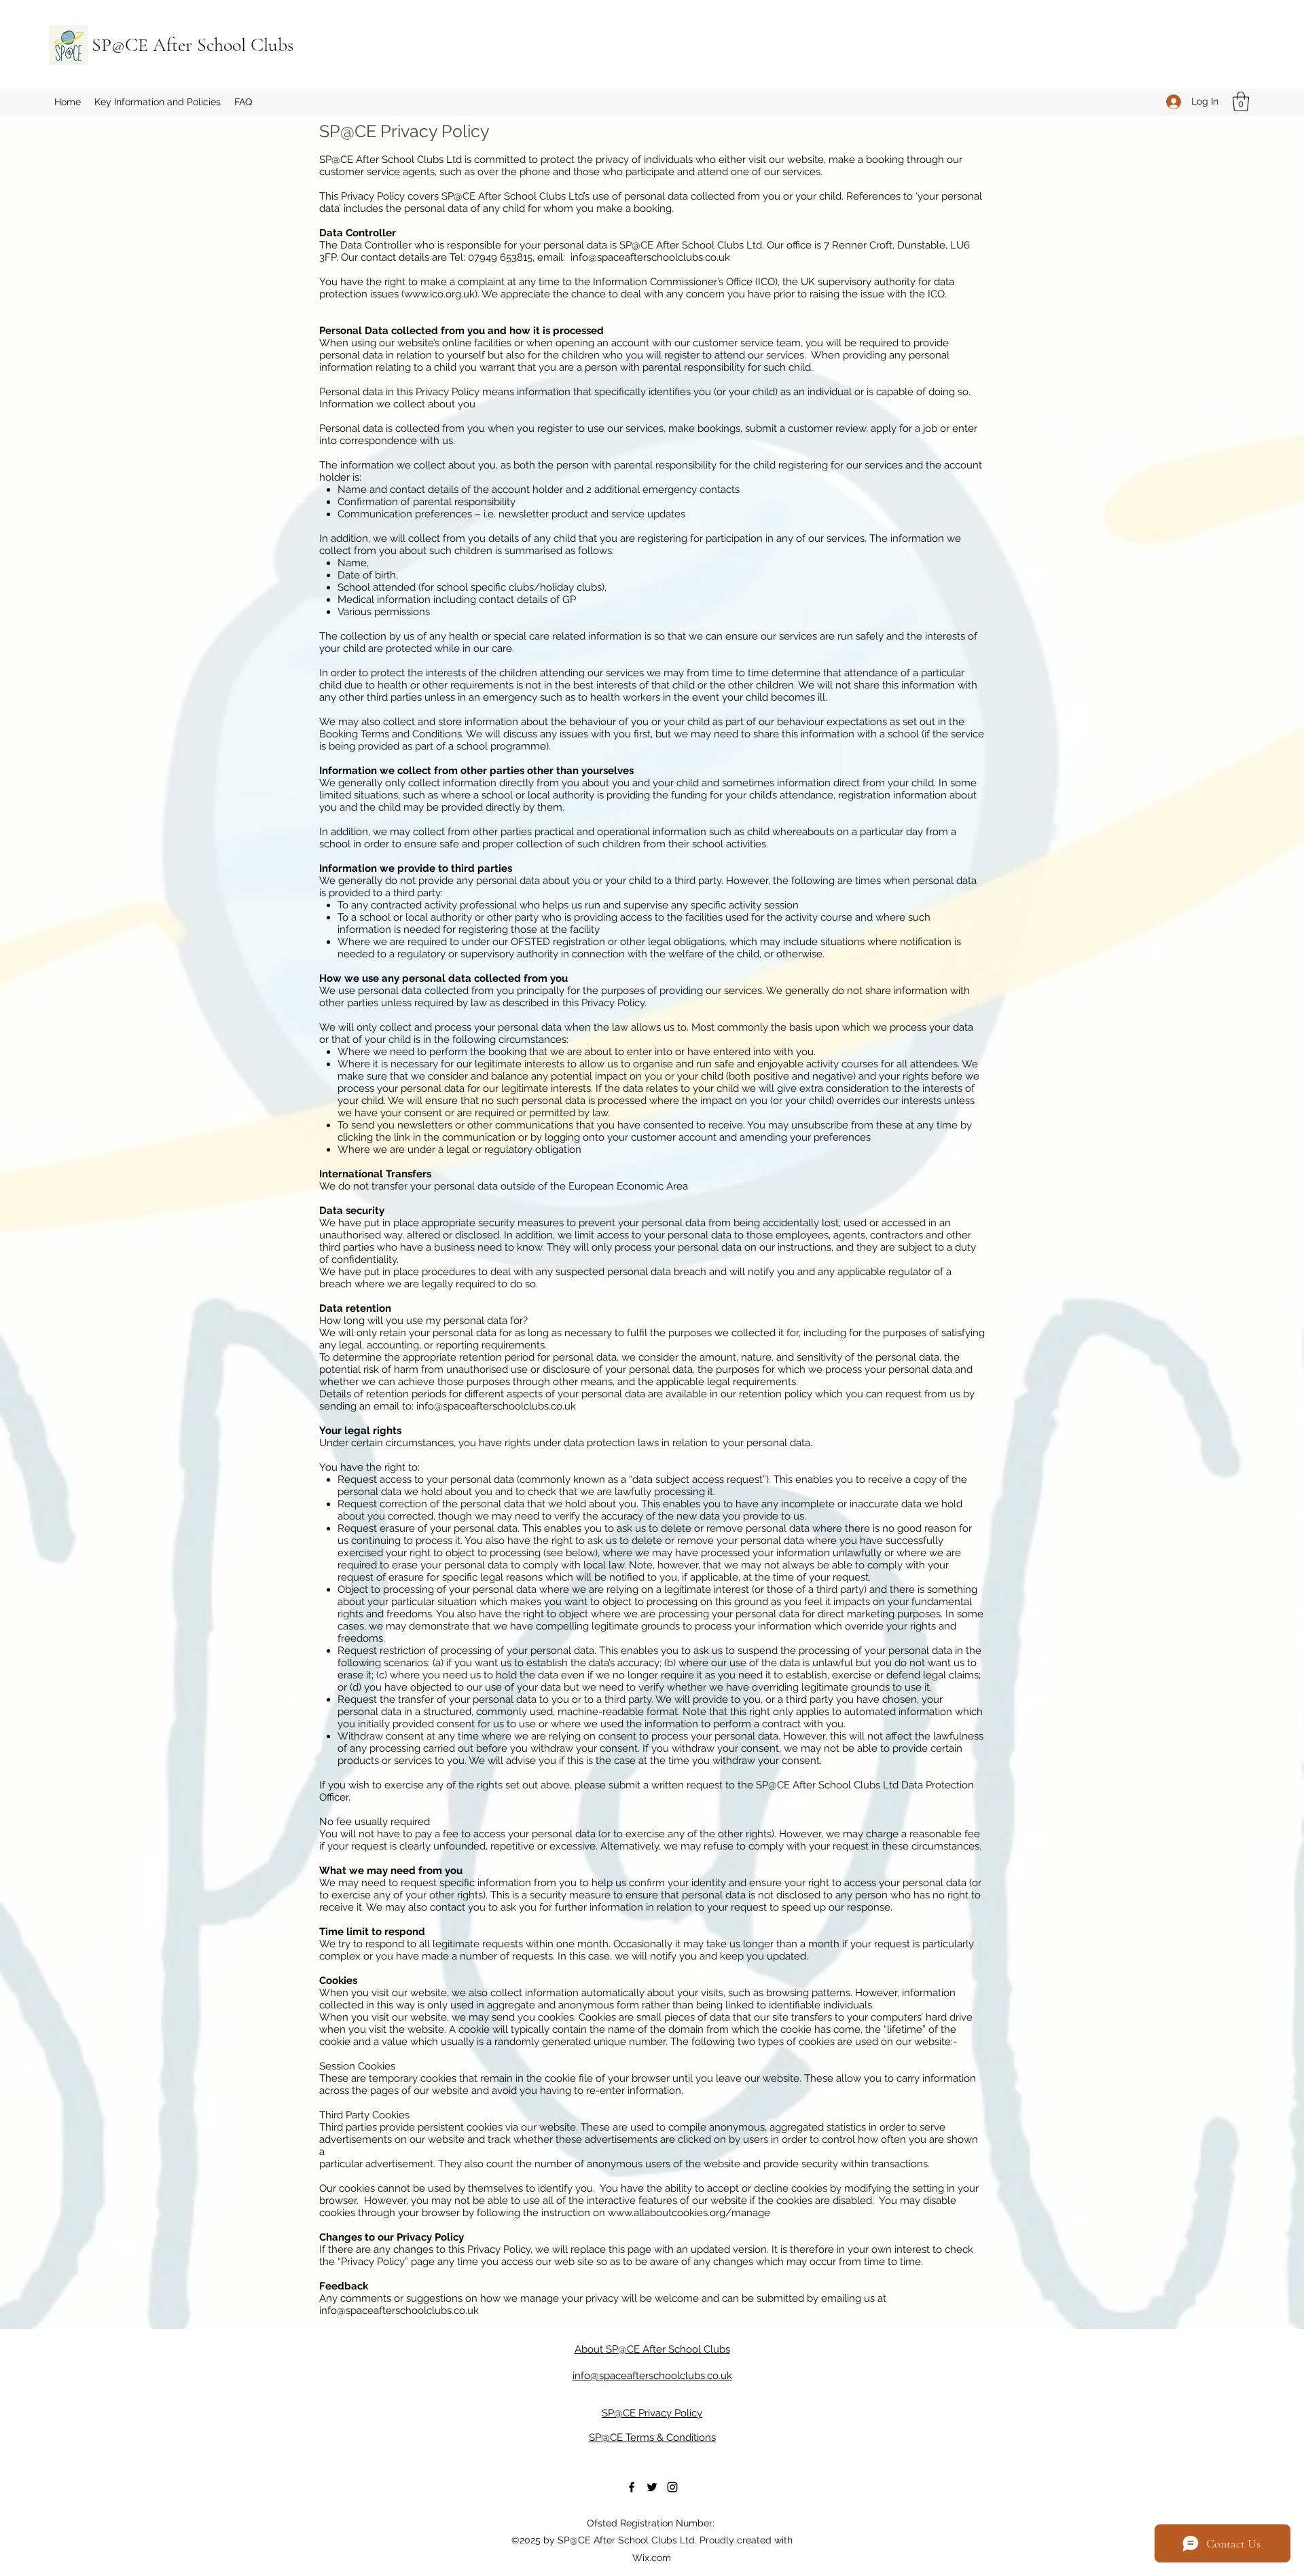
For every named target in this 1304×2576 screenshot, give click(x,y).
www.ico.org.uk (439, 294)
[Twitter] (652, 2487)
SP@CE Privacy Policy (652, 2413)
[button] (158, 102)
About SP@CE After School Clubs (652, 2349)
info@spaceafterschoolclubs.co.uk (650, 257)
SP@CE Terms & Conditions (652, 2437)
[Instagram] (672, 2487)
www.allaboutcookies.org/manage (689, 2213)
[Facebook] (632, 2487)
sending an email (361, 1406)
